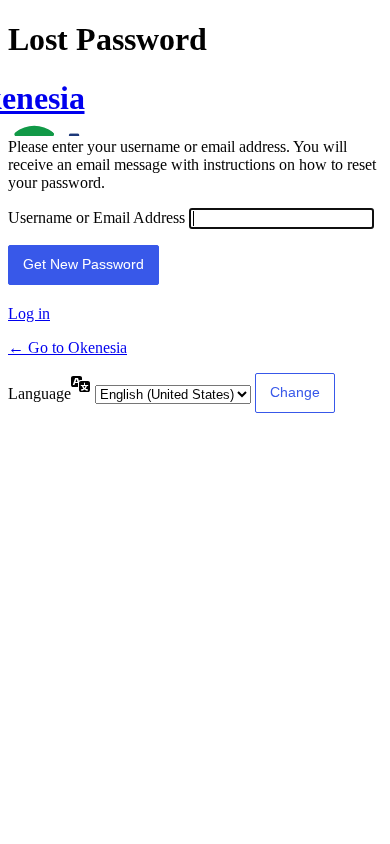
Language (39, 393)
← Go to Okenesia (67, 347)
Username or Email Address (96, 217)
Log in (29, 313)
